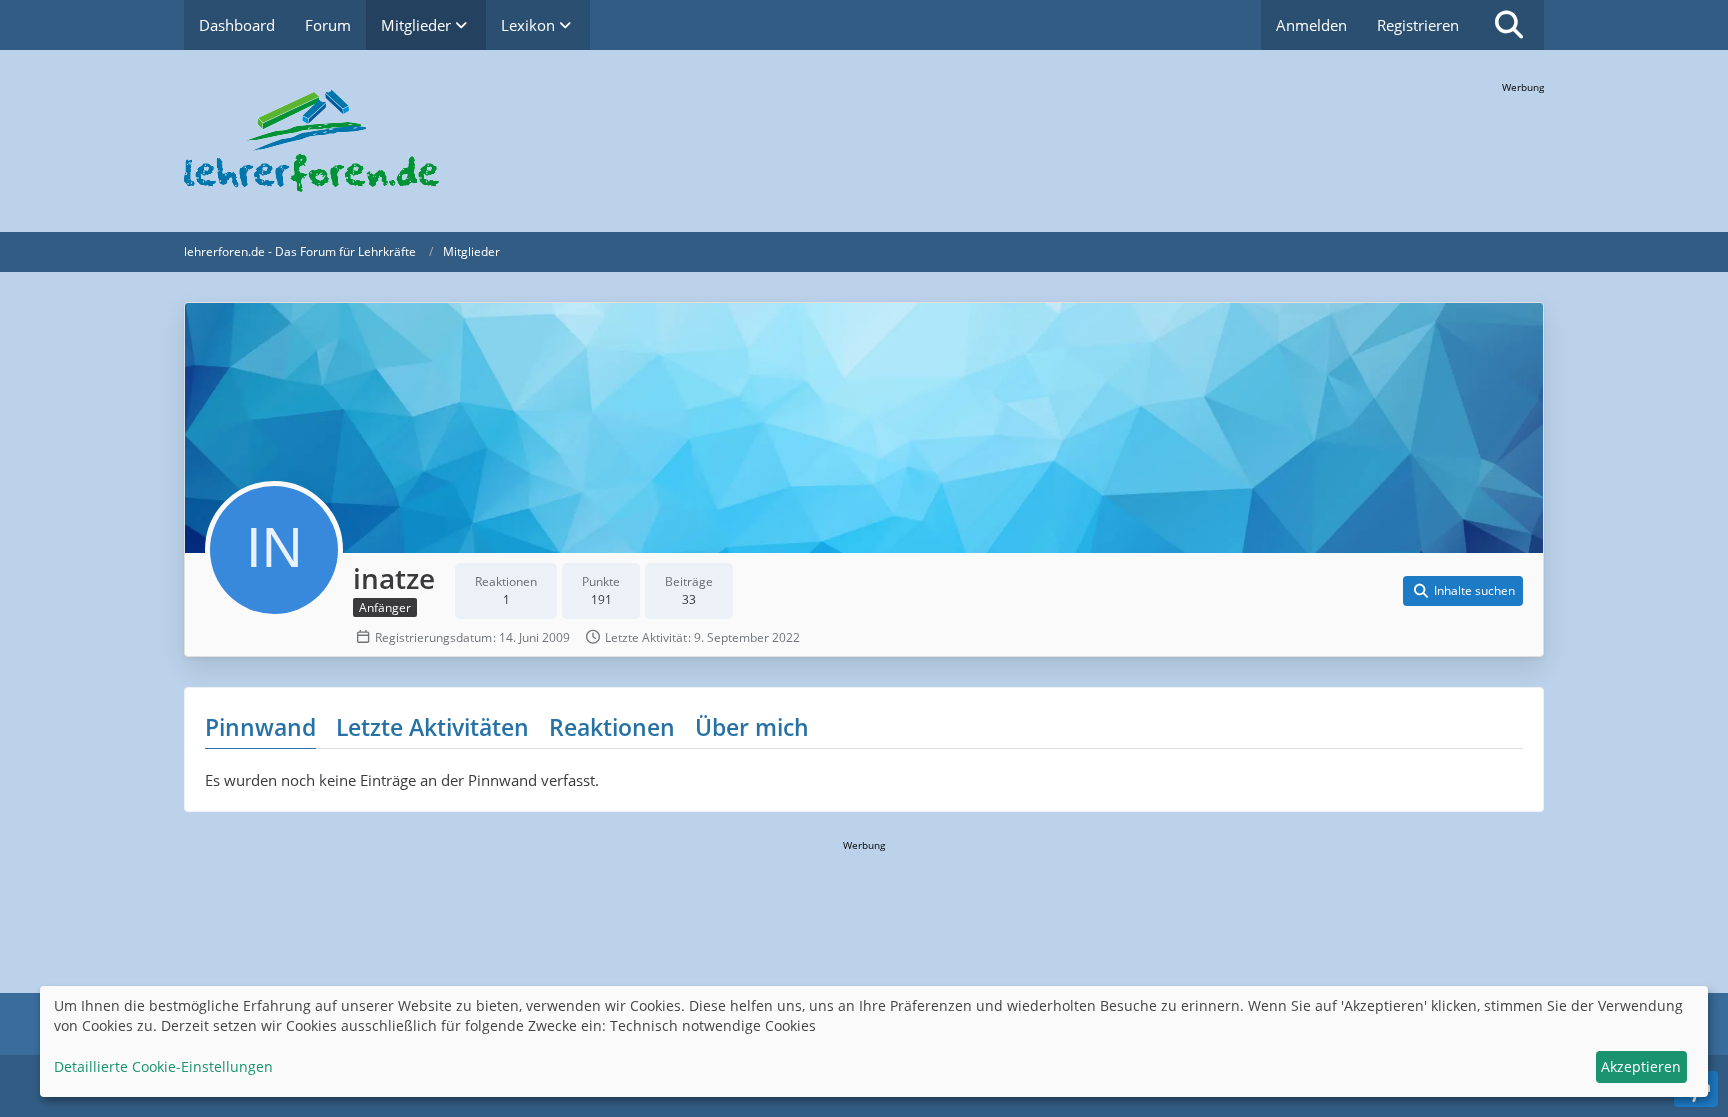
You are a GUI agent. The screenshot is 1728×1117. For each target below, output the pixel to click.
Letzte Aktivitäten (432, 727)
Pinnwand (260, 727)
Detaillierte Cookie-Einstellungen (163, 1066)
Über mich (752, 727)
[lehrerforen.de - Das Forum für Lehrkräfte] (864, 141)
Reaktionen (612, 727)
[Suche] (1509, 25)
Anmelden (1311, 25)
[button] (1463, 591)
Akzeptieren (1641, 1066)
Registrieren (1418, 25)
